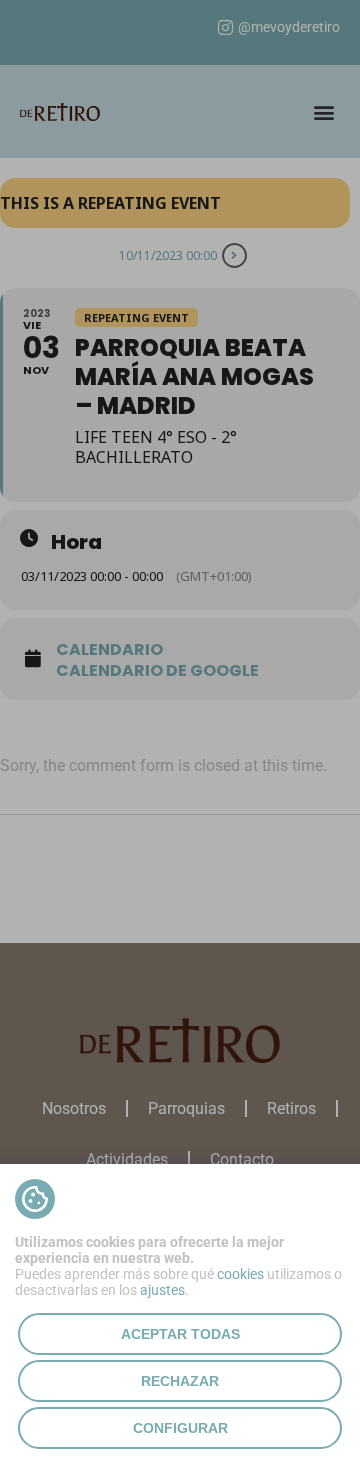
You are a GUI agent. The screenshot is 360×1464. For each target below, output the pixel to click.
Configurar (180, 1428)
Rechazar (180, 1381)
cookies (240, 1274)
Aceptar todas (180, 1334)
